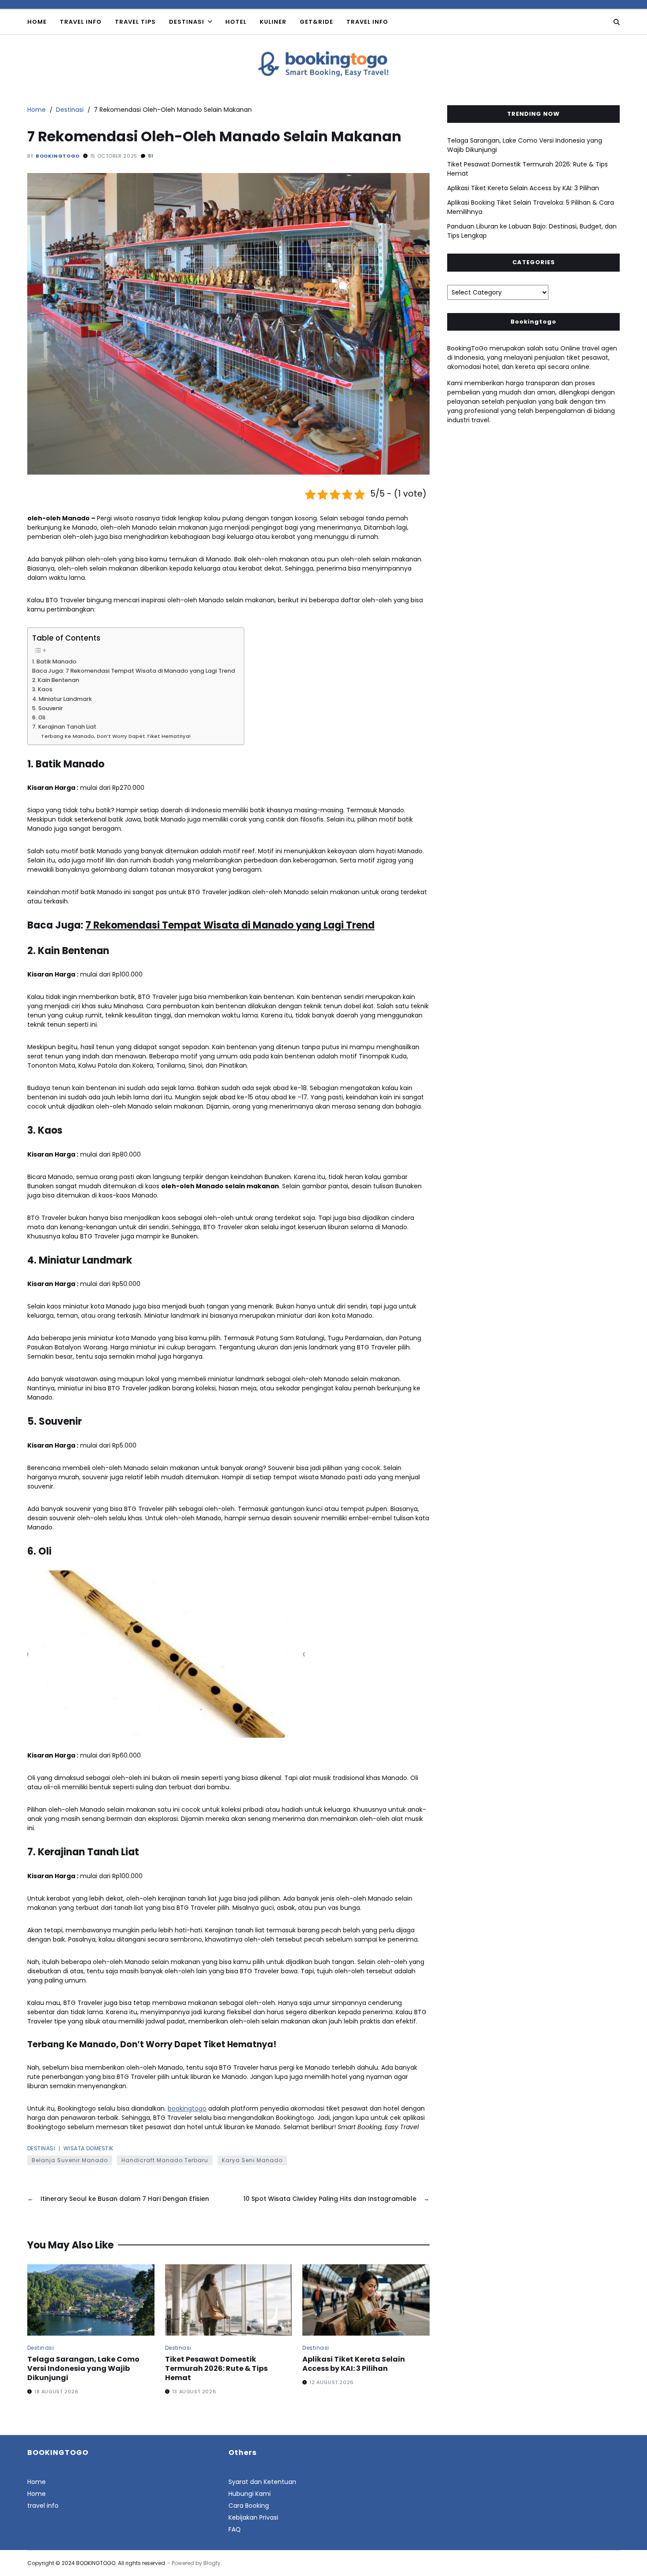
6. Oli (39, 717)
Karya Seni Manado (252, 2160)
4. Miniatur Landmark (62, 699)
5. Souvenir (48, 708)
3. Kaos (42, 689)
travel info (367, 22)
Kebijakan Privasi (253, 2517)
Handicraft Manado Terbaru (165, 2160)
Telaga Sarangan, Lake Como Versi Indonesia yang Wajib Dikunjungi (83, 2368)
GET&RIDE (316, 22)
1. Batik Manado (54, 662)
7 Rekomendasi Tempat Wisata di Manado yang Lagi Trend (230, 925)
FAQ (235, 2529)
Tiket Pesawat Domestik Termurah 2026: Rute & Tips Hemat (216, 2368)
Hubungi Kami (250, 2494)
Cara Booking (249, 2506)
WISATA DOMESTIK (88, 2148)
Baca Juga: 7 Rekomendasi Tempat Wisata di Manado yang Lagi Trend (134, 671)
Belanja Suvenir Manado (70, 2160)
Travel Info (81, 22)
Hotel (236, 22)
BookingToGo (58, 156)
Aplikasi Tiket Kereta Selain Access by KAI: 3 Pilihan (354, 2364)
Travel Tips (135, 22)
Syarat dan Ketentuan (262, 2482)
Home (37, 22)
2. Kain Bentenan (56, 680)
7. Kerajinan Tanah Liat (64, 727)
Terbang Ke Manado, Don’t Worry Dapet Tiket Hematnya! (116, 736)
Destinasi (187, 22)
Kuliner (273, 22)
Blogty (212, 2563)
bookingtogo (187, 2108)
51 (151, 156)
